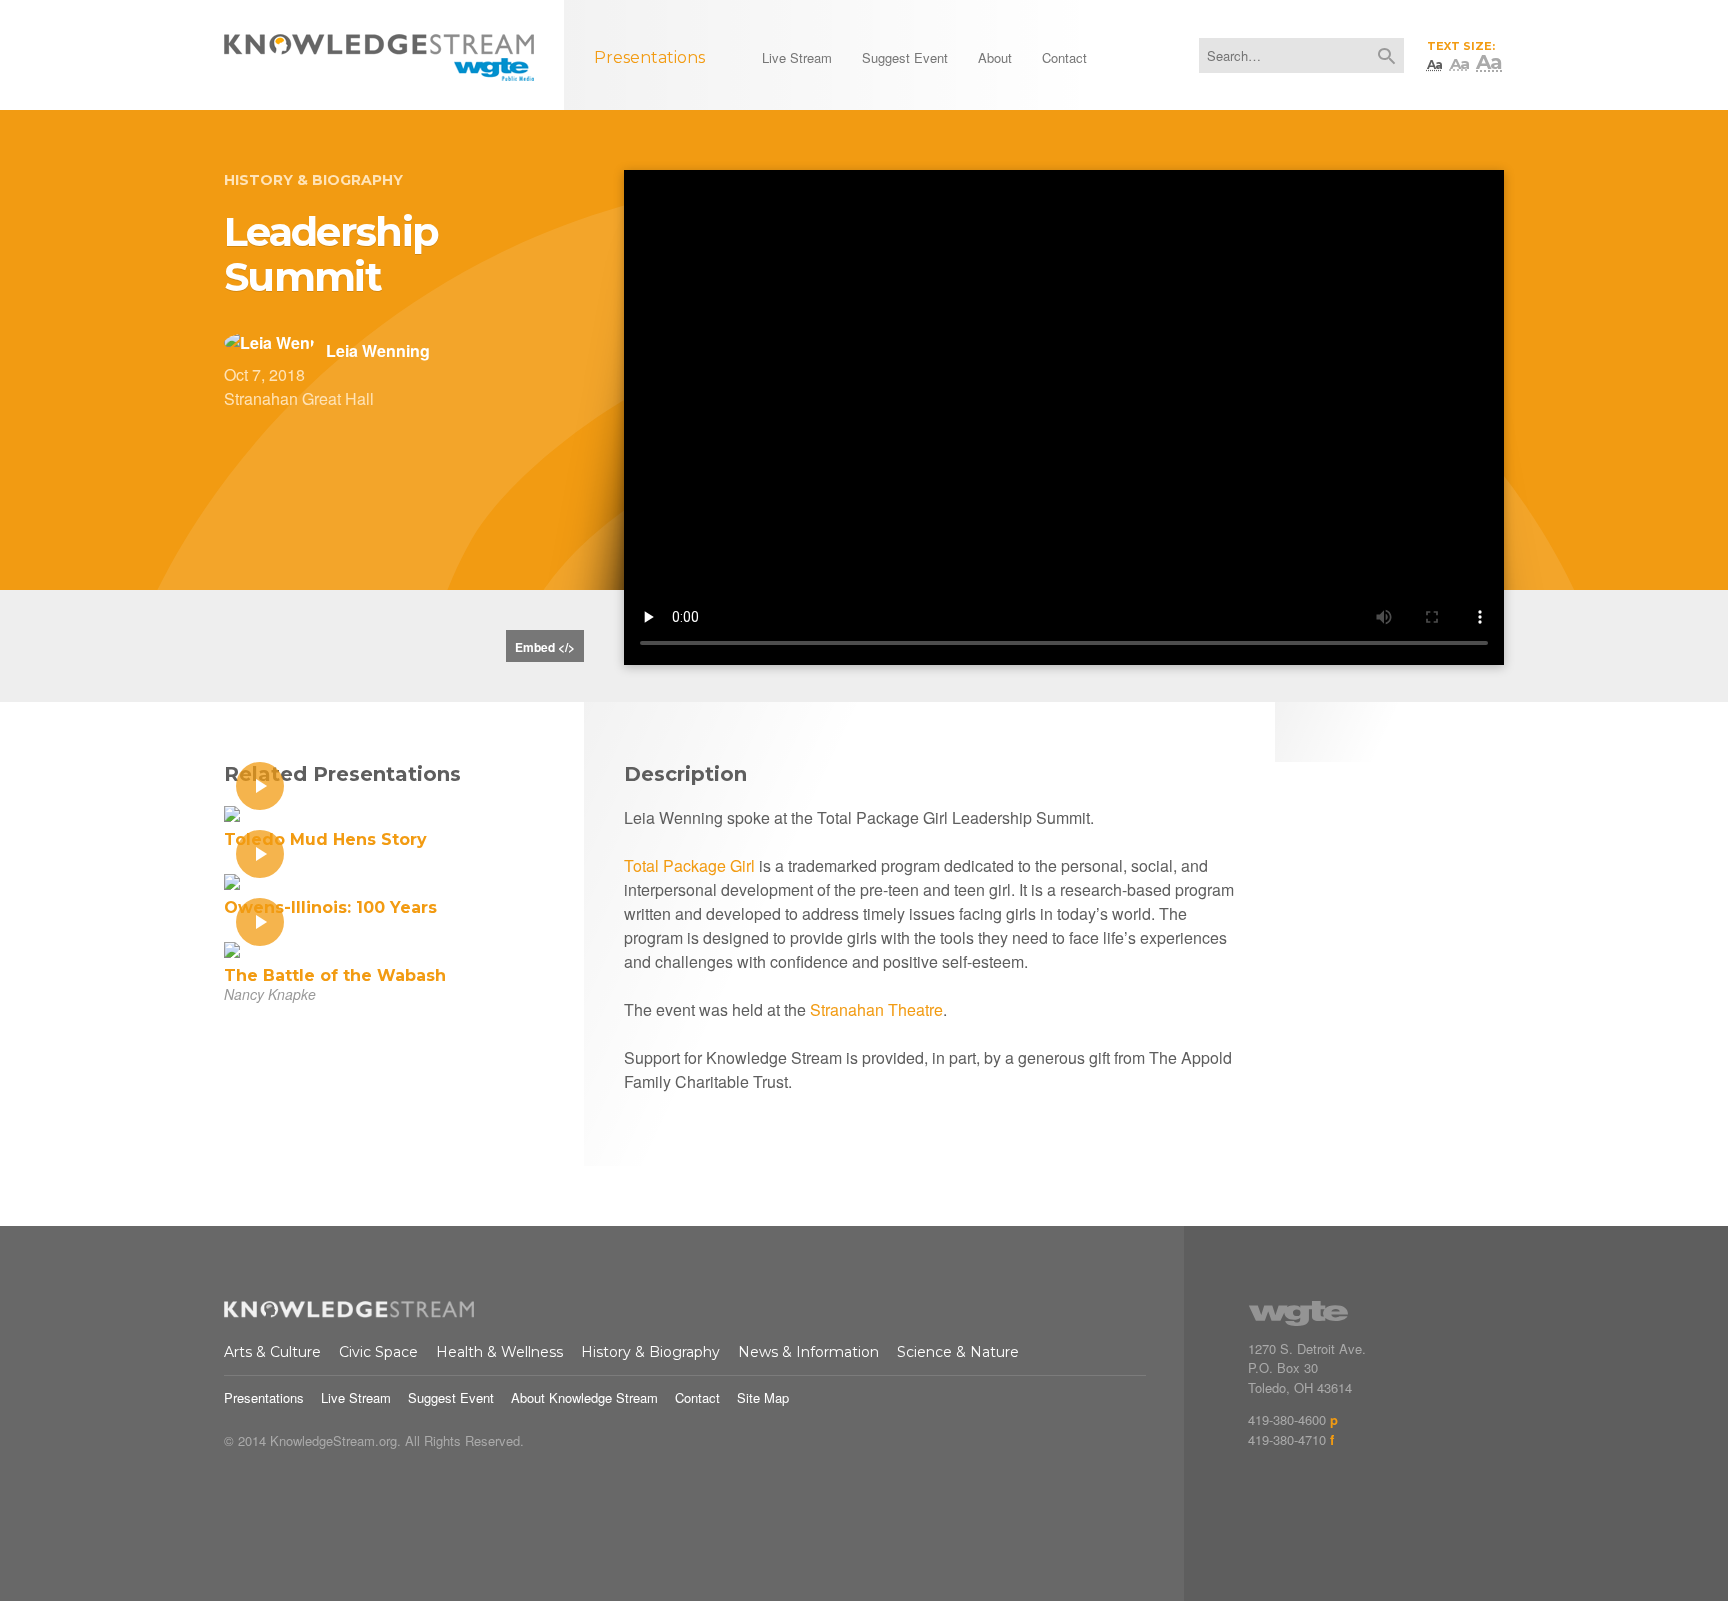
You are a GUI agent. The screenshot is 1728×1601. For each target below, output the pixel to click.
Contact (697, 1397)
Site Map (763, 1397)
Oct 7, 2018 (264, 374)
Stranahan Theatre (876, 1009)
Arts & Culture (272, 1352)
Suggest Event (451, 1397)
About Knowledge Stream (584, 1397)
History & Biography (313, 180)
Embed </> (545, 647)
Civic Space (378, 1352)
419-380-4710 (1287, 1439)
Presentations (264, 1397)
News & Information (808, 1352)
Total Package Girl (689, 865)
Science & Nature (958, 1352)
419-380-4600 (1287, 1419)
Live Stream (356, 1397)
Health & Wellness (499, 1352)
